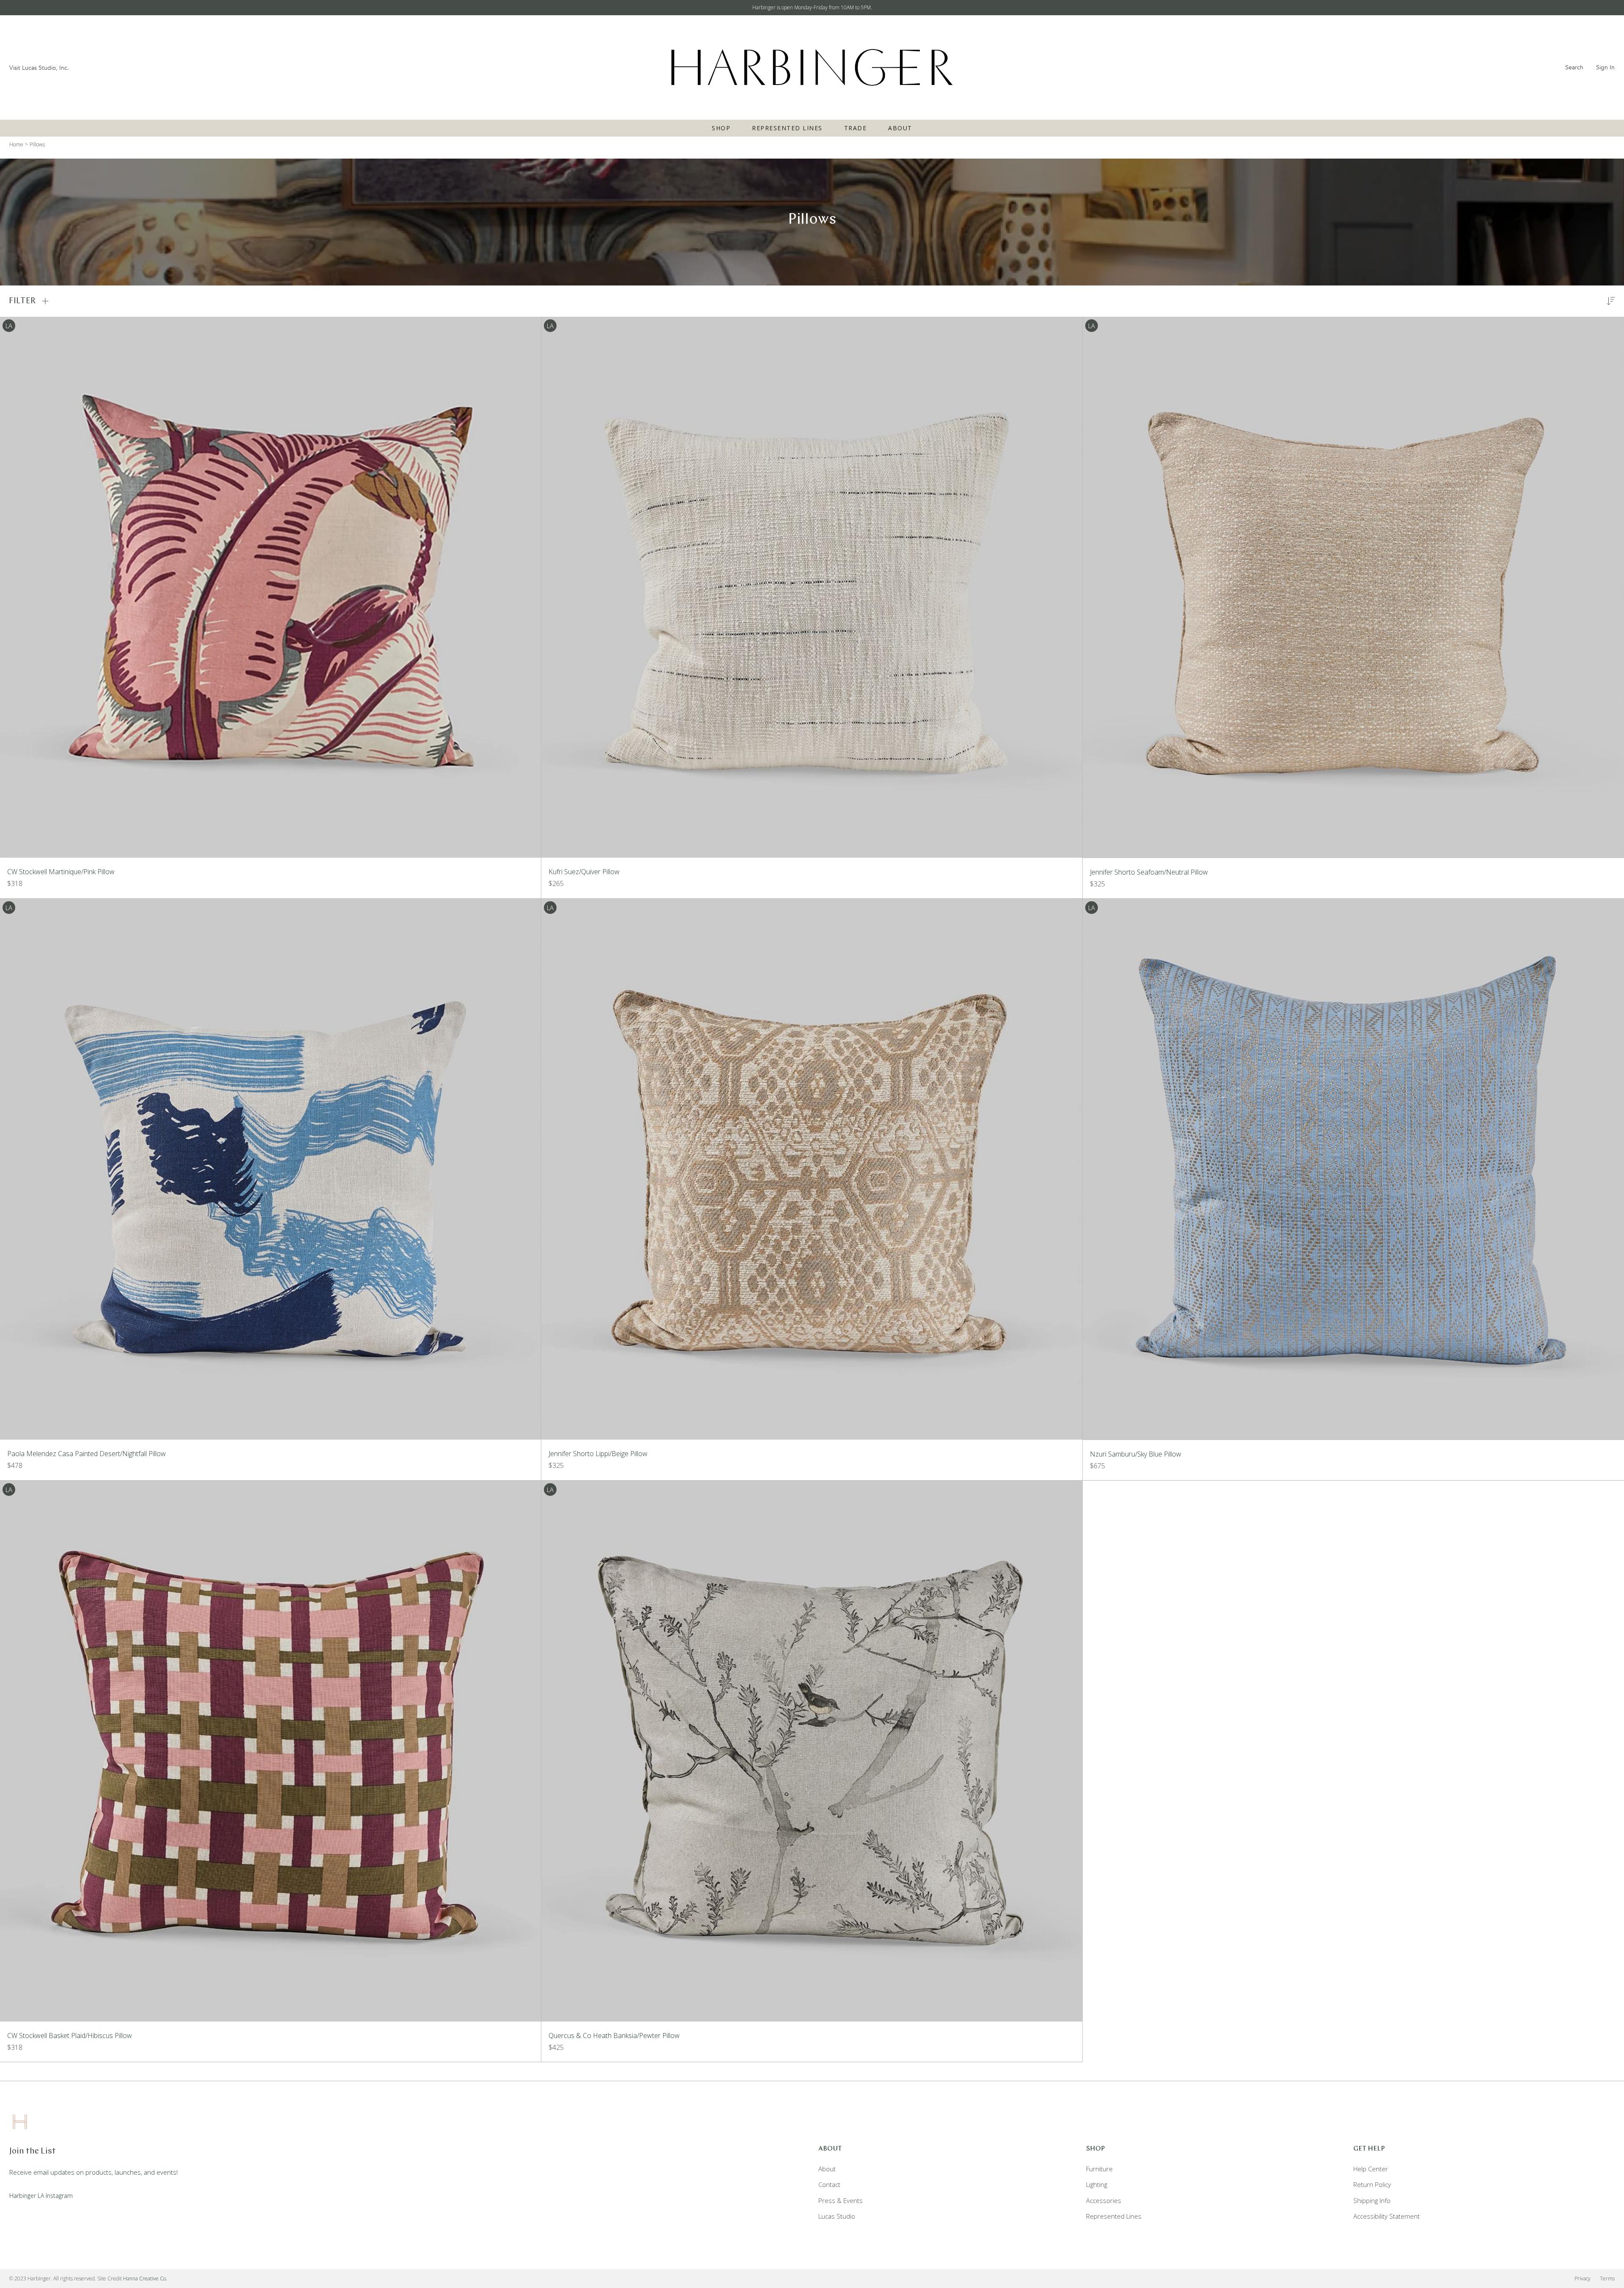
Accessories (1104, 2200)
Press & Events (841, 2200)
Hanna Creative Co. (145, 2278)
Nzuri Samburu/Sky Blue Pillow (1136, 1454)
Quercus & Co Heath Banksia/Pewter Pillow (614, 2036)
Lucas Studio (837, 2216)
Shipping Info (1372, 2200)
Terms (1607, 2278)
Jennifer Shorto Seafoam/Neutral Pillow (1149, 872)
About (900, 128)
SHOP (721, 128)
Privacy (1583, 2278)
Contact (829, 2184)
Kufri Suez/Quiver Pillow (584, 872)
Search (1574, 67)
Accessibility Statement (1387, 2216)
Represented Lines (787, 128)
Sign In (1605, 67)
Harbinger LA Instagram (41, 2196)
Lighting (1097, 2184)
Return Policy (1372, 2184)
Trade (856, 128)
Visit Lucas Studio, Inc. (39, 68)
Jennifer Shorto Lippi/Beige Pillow (598, 1454)
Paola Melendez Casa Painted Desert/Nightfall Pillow (86, 1454)
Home (16, 144)
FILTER (22, 301)
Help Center (1371, 2169)
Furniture (1099, 2169)
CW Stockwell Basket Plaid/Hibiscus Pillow (70, 2036)
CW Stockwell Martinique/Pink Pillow (61, 872)
